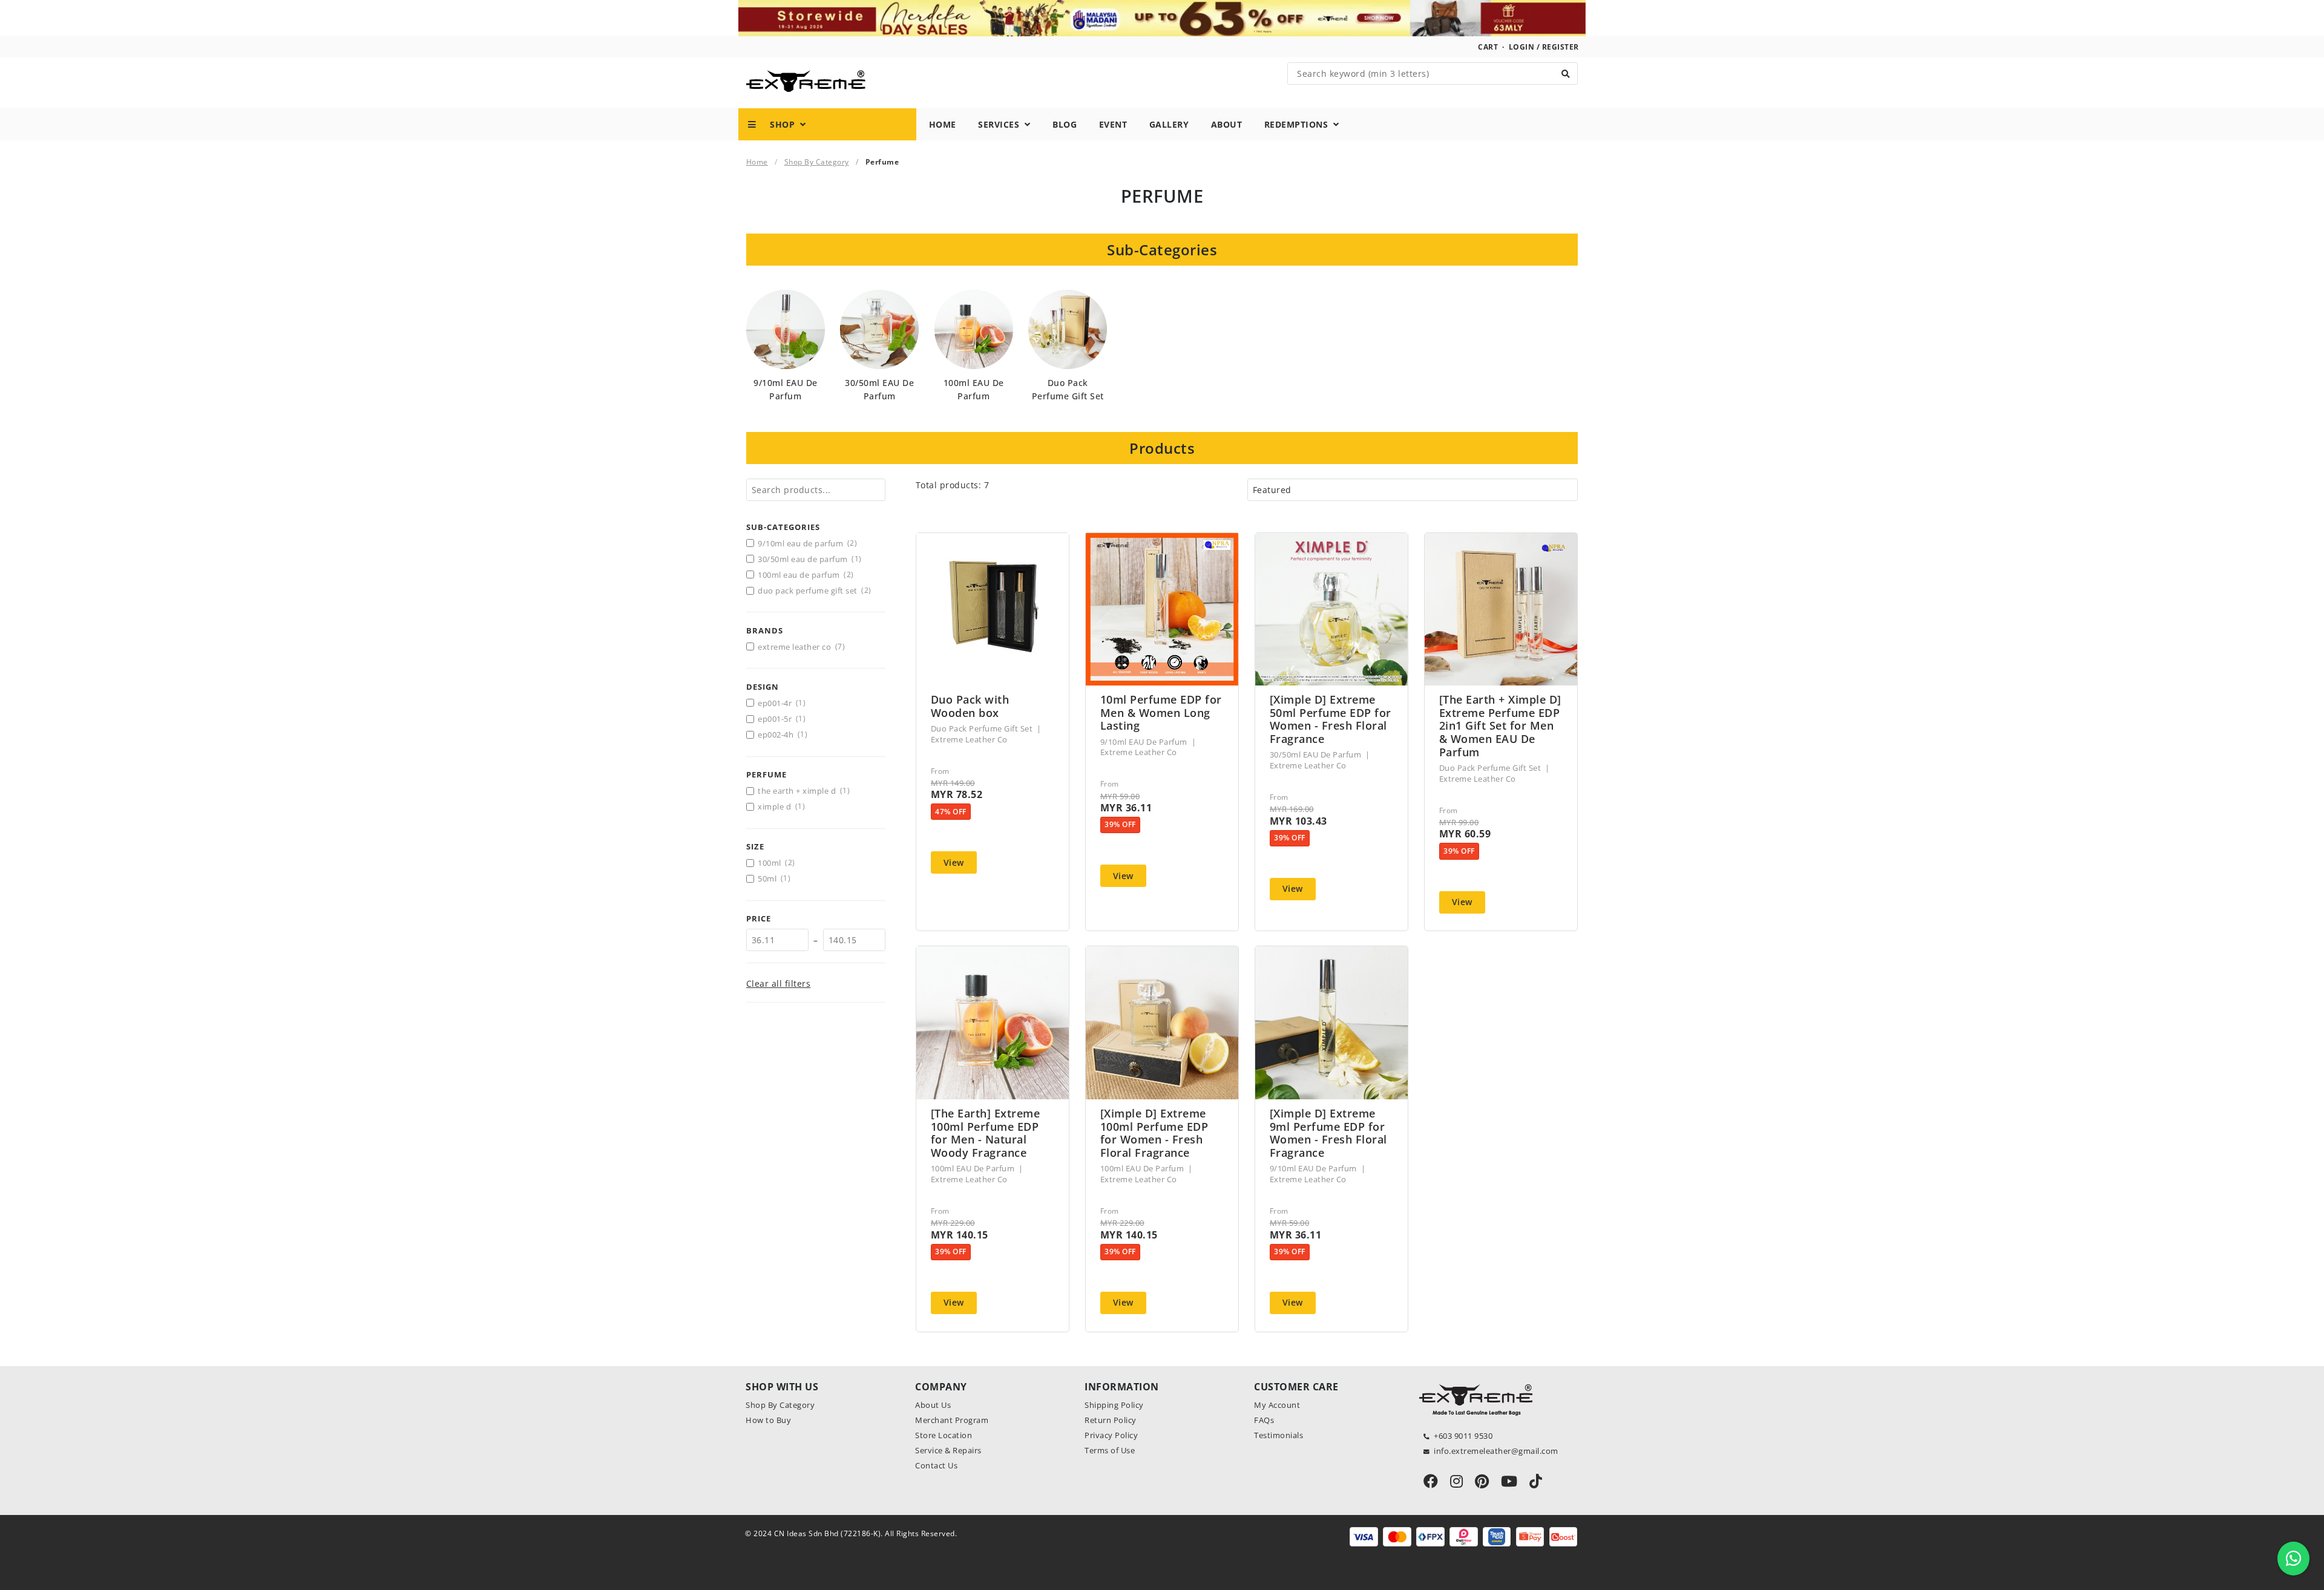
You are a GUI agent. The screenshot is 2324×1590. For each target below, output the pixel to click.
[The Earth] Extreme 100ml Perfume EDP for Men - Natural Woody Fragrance (986, 1133)
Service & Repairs (948, 1450)
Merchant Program (952, 1420)
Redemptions (1299, 124)
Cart (1488, 47)
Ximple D (781, 806)
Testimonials (1279, 1435)
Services (1001, 124)
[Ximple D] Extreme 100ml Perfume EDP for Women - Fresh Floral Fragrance (1154, 1133)
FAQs (1264, 1420)
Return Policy (1111, 1420)
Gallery (1169, 124)
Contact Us (936, 1465)
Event (1113, 124)
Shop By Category (817, 162)
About (1227, 124)
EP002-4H (783, 734)
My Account (1277, 1405)
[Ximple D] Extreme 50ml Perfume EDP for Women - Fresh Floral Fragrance (1331, 719)
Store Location (944, 1435)
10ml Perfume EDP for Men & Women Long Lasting (1161, 713)
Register (1561, 47)
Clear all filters (779, 983)
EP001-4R (782, 703)
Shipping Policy (1114, 1405)
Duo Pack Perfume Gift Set (814, 591)
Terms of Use (1110, 1450)
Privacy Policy (1111, 1435)
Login (1522, 47)
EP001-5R (782, 719)
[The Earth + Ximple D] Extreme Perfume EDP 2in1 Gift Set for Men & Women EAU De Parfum (1500, 726)
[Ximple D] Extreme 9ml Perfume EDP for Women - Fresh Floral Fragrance (1328, 1133)
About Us (933, 1405)
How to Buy (768, 1420)
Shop (779, 124)
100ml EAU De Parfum (806, 575)
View (954, 862)
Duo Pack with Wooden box (970, 706)
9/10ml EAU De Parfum (807, 543)
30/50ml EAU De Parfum (809, 559)
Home (943, 124)
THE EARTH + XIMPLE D (804, 791)
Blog (1065, 124)
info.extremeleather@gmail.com (1496, 1451)
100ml (776, 863)
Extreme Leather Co (801, 647)
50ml (774, 878)
